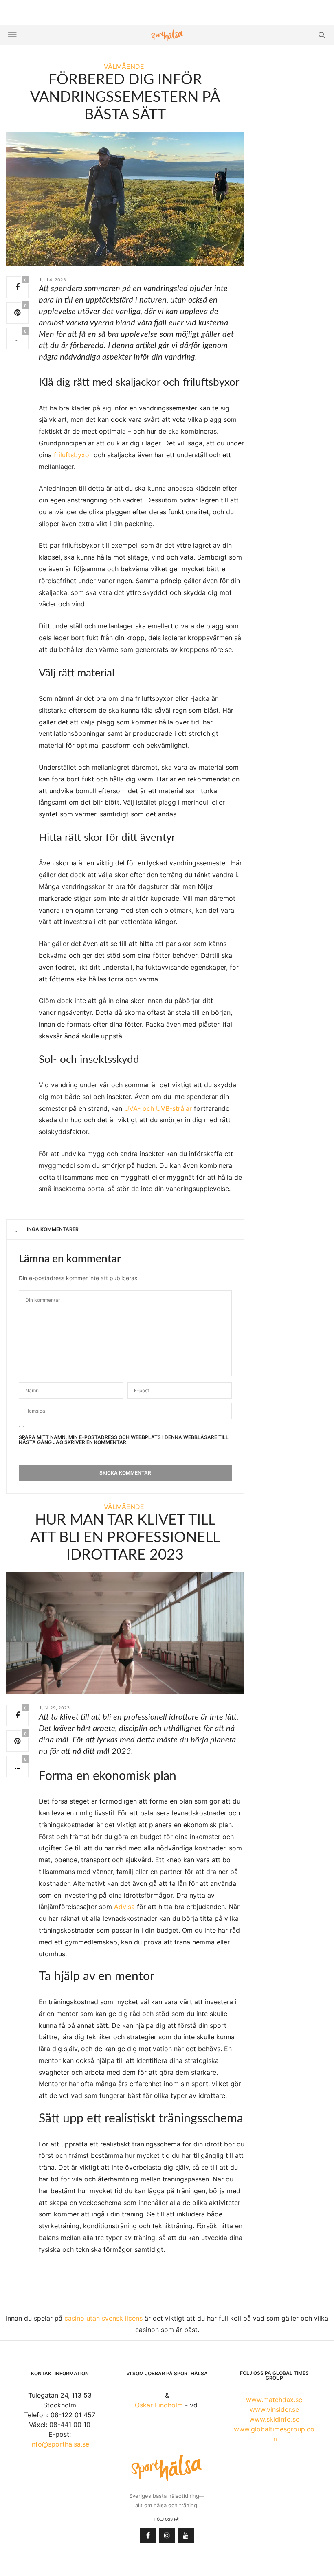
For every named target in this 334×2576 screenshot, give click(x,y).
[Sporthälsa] (167, 35)
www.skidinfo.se (274, 2419)
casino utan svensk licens (103, 2318)
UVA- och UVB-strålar (158, 1108)
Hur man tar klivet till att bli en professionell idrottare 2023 (125, 1538)
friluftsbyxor (73, 455)
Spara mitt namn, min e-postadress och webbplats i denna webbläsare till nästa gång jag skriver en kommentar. (124, 1440)
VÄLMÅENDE (124, 66)
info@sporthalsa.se (60, 2444)
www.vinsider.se (274, 2409)
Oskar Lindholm (159, 2405)
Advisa (124, 1907)
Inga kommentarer (53, 1229)
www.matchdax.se (274, 2400)
